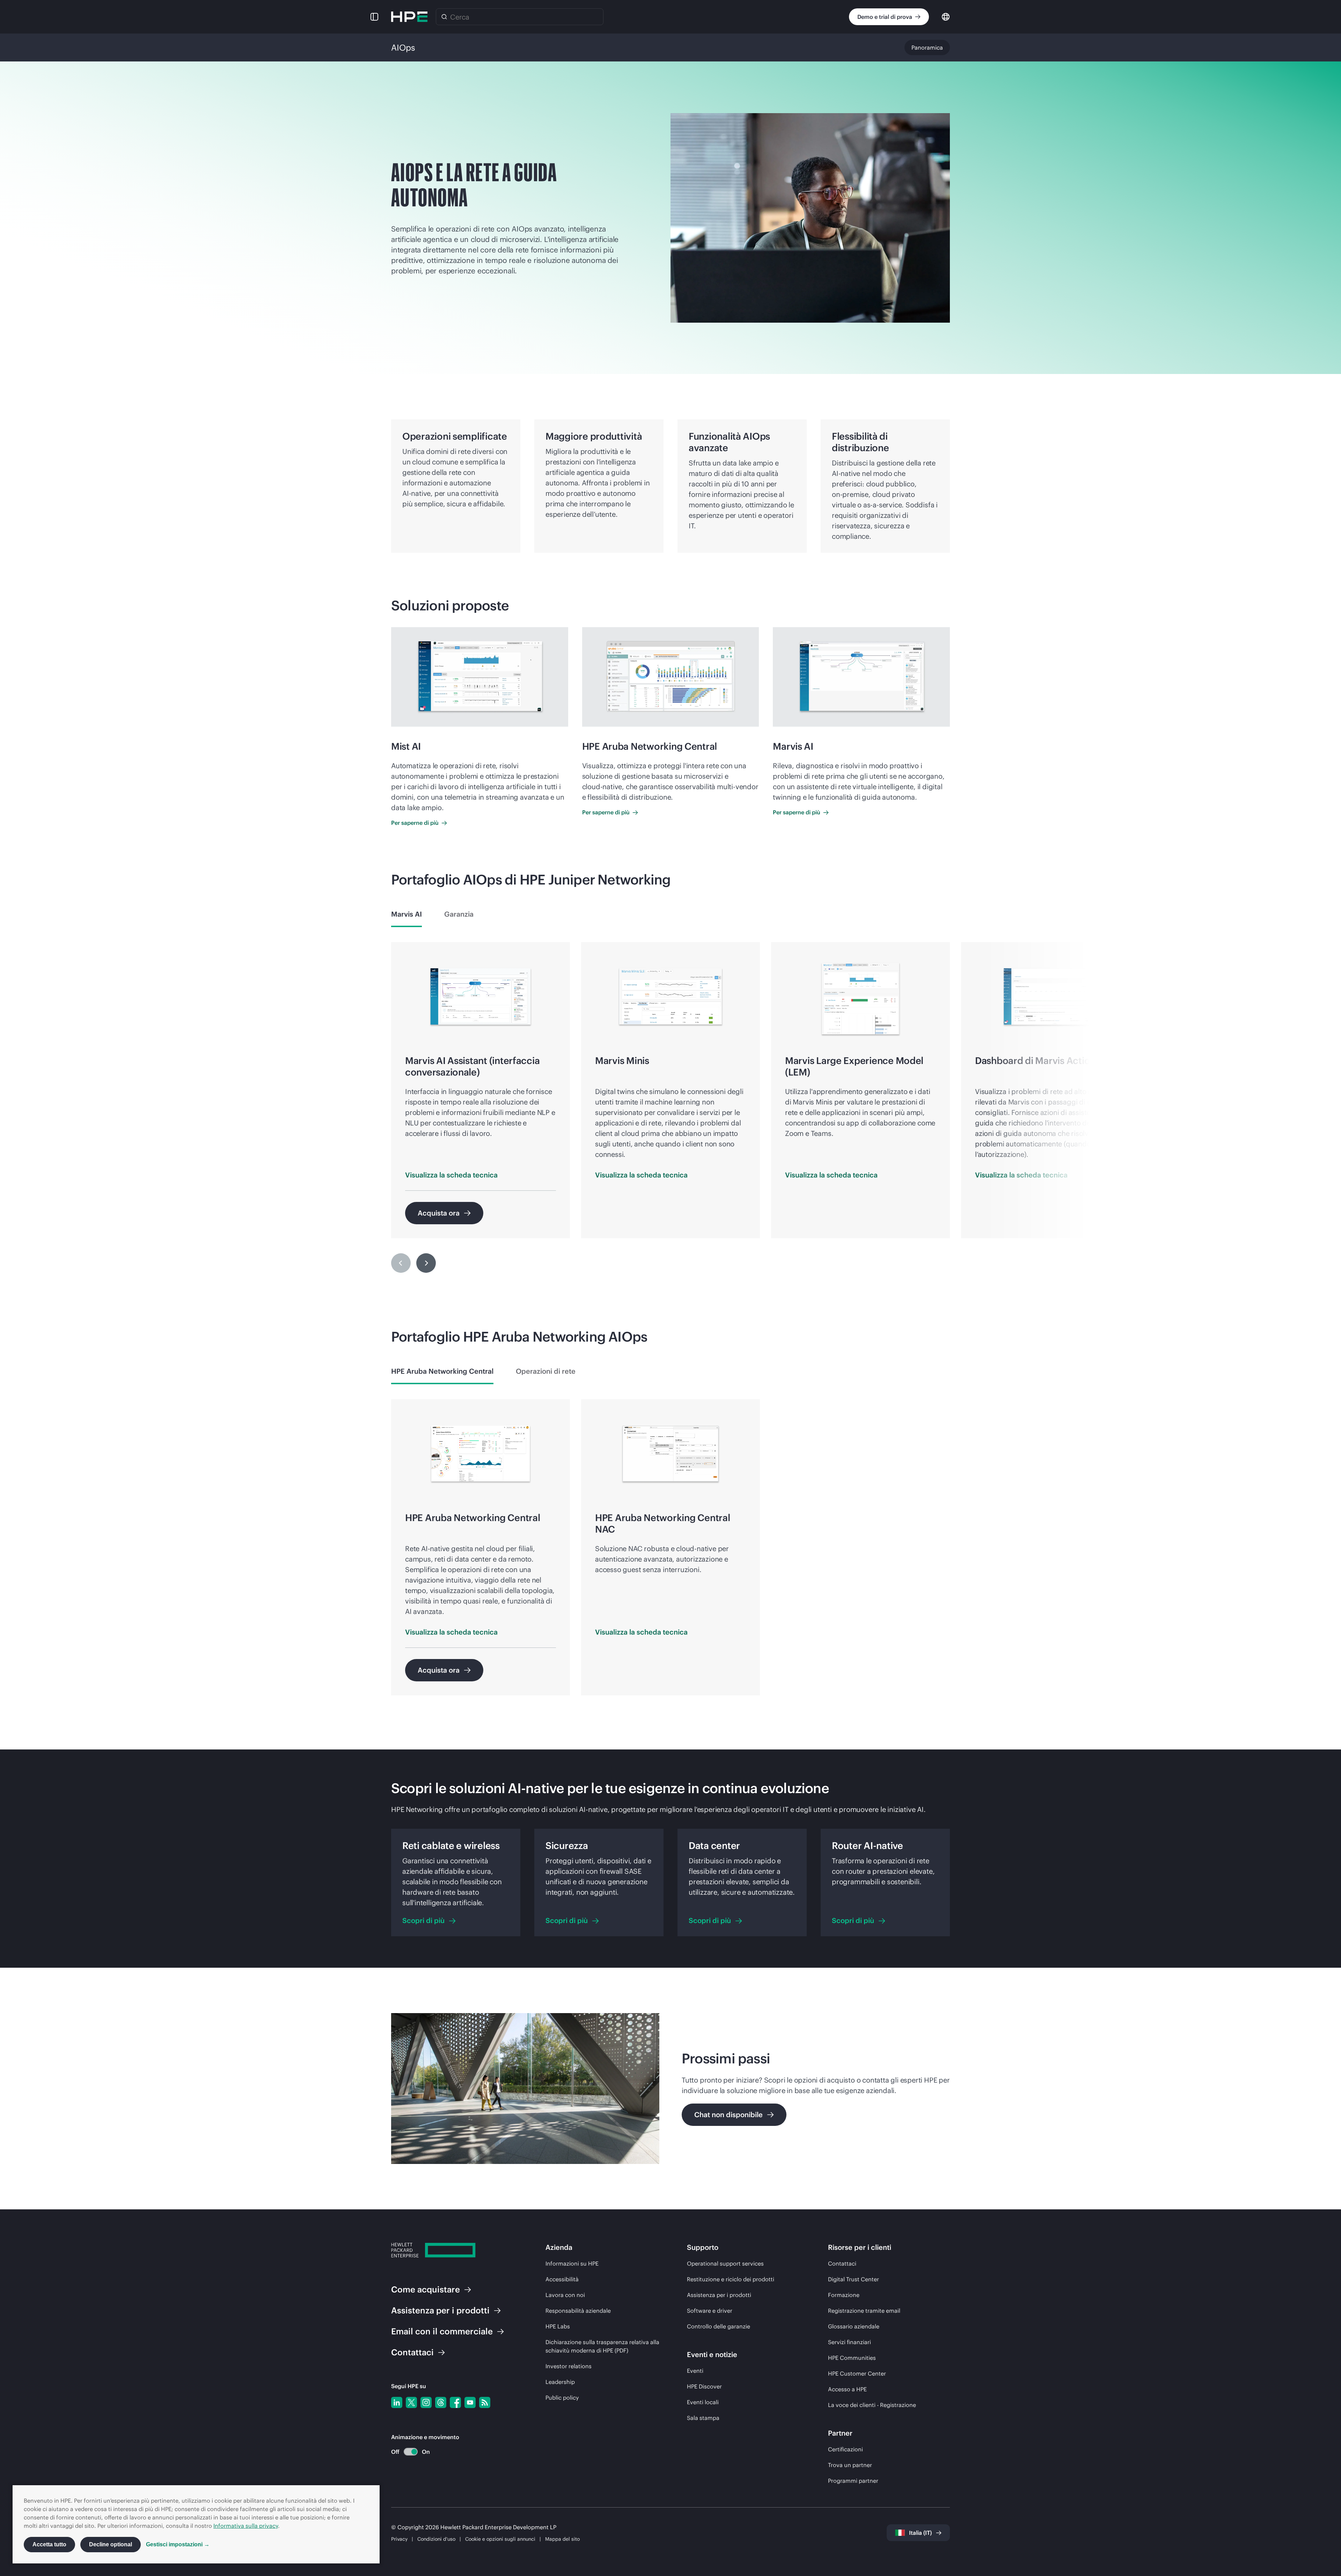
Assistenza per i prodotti (719, 2295)
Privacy (399, 2539)
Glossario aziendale (854, 2326)
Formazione (844, 2295)
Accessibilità (562, 2279)
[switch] (407, 2452)
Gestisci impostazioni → (178, 2544)
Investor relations (569, 2366)
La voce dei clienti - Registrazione (872, 2405)
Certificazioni (845, 2449)
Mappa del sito (562, 2539)
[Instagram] (426, 2402)
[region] (670, 1113)
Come (426, 2289)
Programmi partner (853, 2481)
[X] (411, 2402)
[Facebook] (455, 2402)
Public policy (562, 2398)
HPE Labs (558, 2326)
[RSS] (485, 2402)
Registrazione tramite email (864, 2311)
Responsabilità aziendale (578, 2311)
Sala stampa (703, 2418)
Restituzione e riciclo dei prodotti (731, 2279)
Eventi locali (703, 2402)
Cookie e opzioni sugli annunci (500, 2539)
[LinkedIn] (397, 2402)
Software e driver (710, 2311)
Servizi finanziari (849, 2342)
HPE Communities (852, 2358)
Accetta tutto (49, 2544)
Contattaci (842, 2263)
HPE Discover (704, 2386)
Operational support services (725, 2263)
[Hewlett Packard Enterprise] (409, 17)
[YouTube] (470, 2402)
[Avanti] (426, 1263)
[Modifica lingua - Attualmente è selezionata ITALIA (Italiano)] (946, 16)
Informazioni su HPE (572, 2263)
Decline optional (111, 2544)
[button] (374, 17)
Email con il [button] (442, 2331)
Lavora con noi (565, 2295)
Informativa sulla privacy (246, 2526)
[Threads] (441, 2402)
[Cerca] (444, 17)
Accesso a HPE (847, 2389)
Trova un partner (850, 2465)
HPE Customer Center (857, 2373)
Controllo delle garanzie (719, 2326)
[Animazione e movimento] (411, 2452)
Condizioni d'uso (436, 2539)
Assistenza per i (440, 2310)
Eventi (695, 2371)
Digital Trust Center (853, 2279)
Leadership (560, 2382)
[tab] (406, 914)
